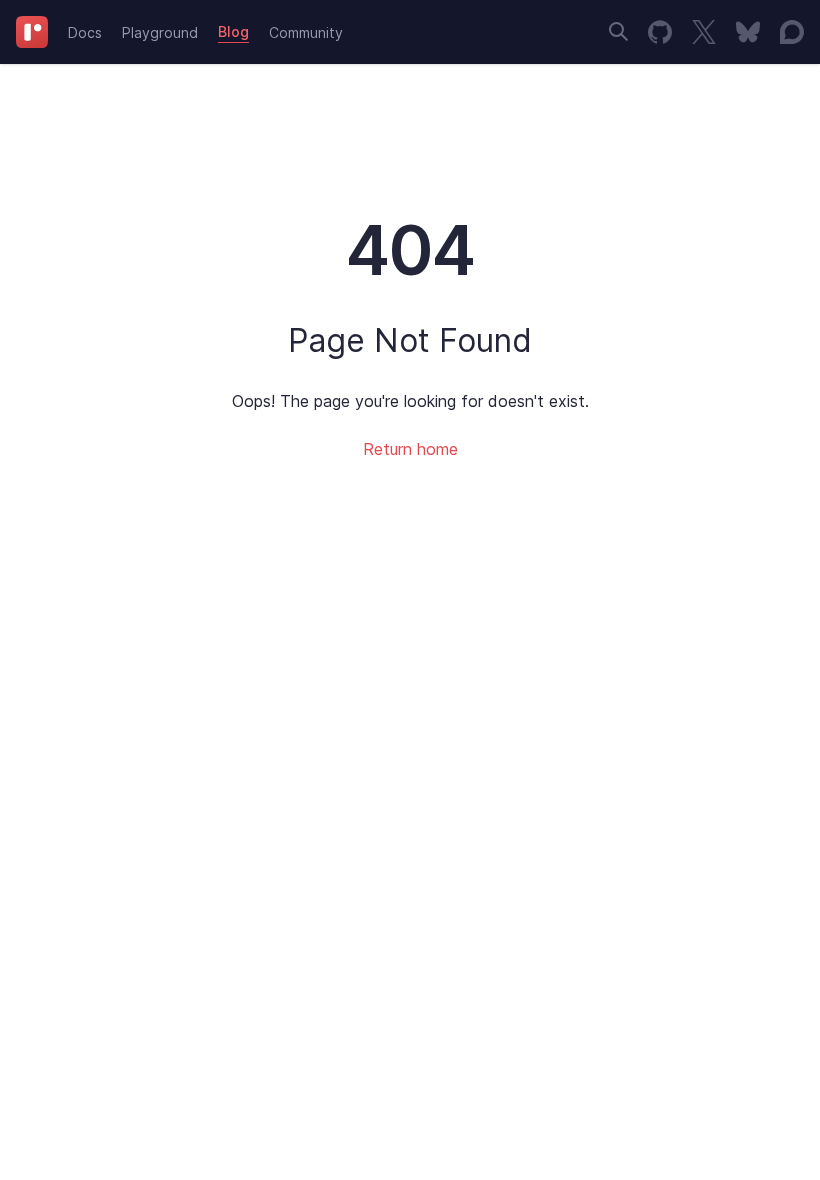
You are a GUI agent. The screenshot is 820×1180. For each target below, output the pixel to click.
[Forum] (792, 32)
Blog (233, 31)
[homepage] (32, 32)
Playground (160, 32)
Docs (85, 32)
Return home (410, 449)
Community (306, 32)
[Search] (618, 31)
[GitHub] (660, 32)
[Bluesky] (748, 32)
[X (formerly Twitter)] (704, 32)
